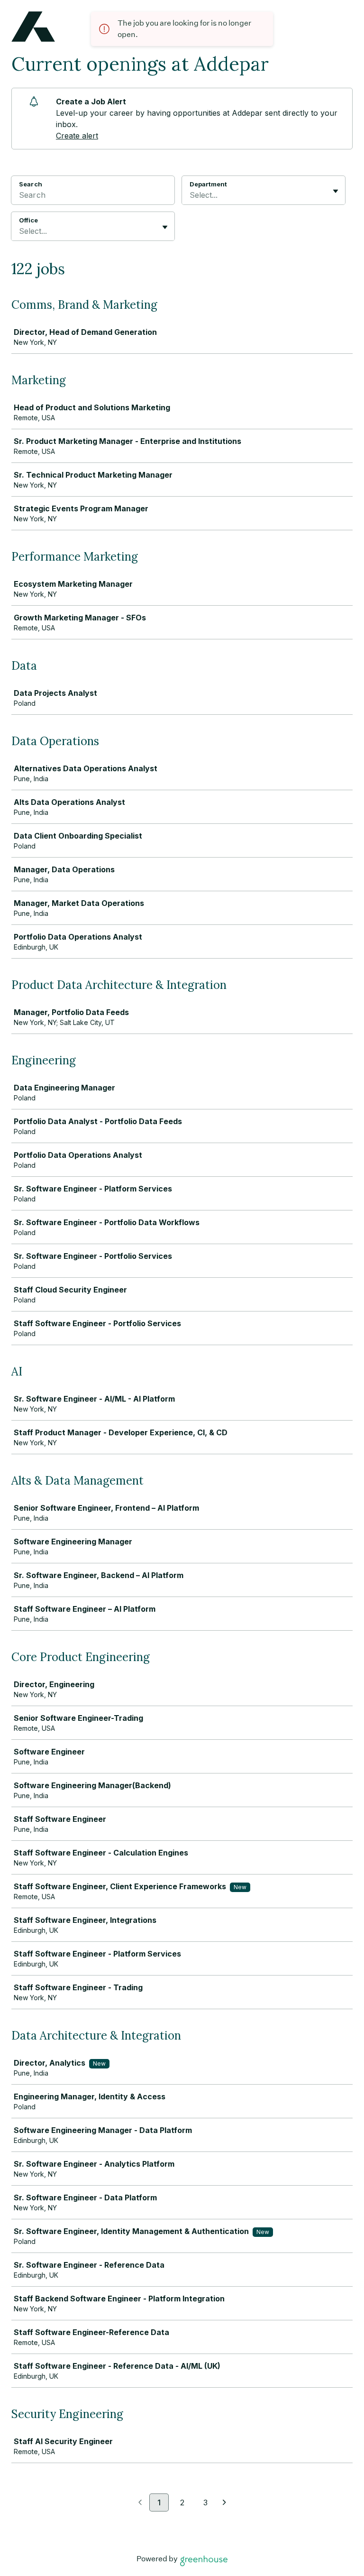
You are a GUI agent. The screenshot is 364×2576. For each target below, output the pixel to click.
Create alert (77, 136)
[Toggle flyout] (336, 191)
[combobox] (191, 195)
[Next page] (224, 2503)
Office (28, 220)
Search (31, 184)
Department (208, 184)
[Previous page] (140, 2503)
